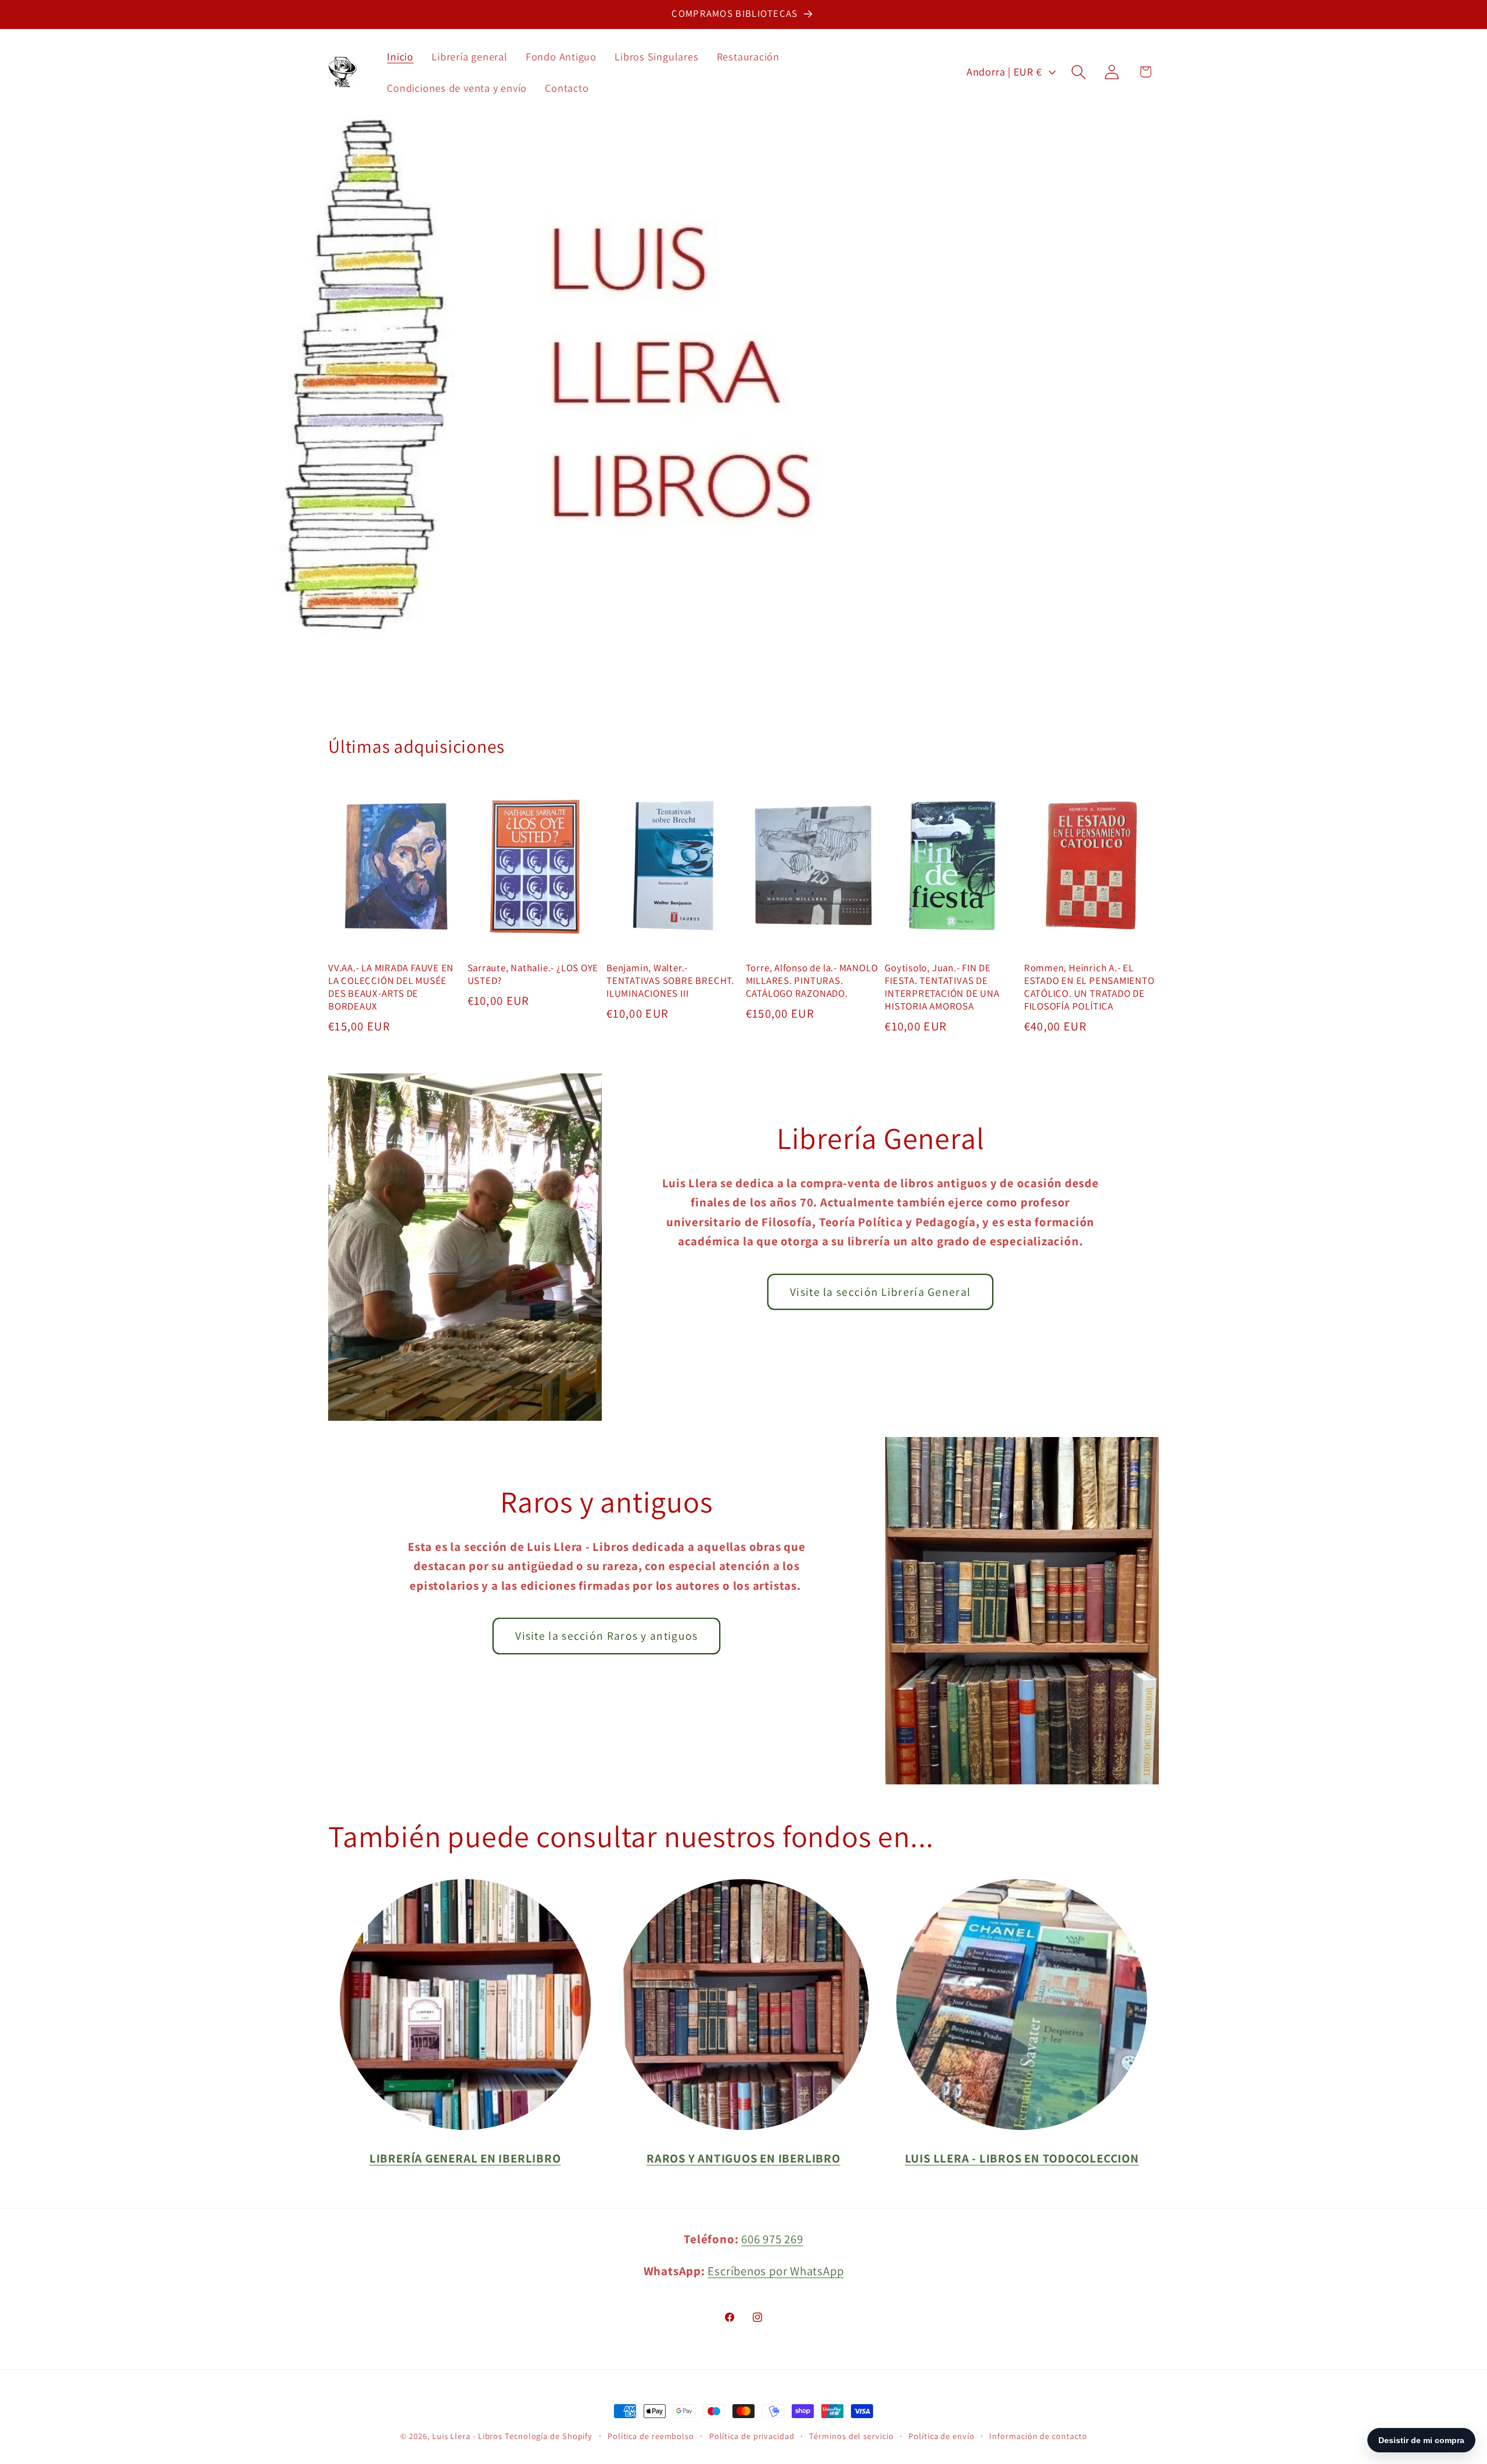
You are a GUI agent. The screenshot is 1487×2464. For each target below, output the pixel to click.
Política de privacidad (752, 2436)
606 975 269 (772, 2239)
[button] (1079, 72)
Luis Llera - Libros (467, 2436)
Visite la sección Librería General (880, 1292)
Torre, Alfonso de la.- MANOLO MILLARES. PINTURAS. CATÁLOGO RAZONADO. (812, 981)
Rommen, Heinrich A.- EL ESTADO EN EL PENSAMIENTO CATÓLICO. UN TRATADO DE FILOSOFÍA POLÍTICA (1089, 987)
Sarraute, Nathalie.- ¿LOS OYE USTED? (533, 974)
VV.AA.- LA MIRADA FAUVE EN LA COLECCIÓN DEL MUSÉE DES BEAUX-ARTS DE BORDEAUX (391, 987)
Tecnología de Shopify (549, 2436)
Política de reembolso (651, 2436)
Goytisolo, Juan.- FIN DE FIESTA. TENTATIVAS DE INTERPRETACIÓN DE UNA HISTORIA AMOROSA (942, 987)
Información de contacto (1038, 2436)
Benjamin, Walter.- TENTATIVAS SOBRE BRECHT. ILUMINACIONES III (670, 981)
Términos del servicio (851, 2436)
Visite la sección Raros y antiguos (606, 1636)
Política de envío (941, 2436)
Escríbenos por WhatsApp (775, 2271)
